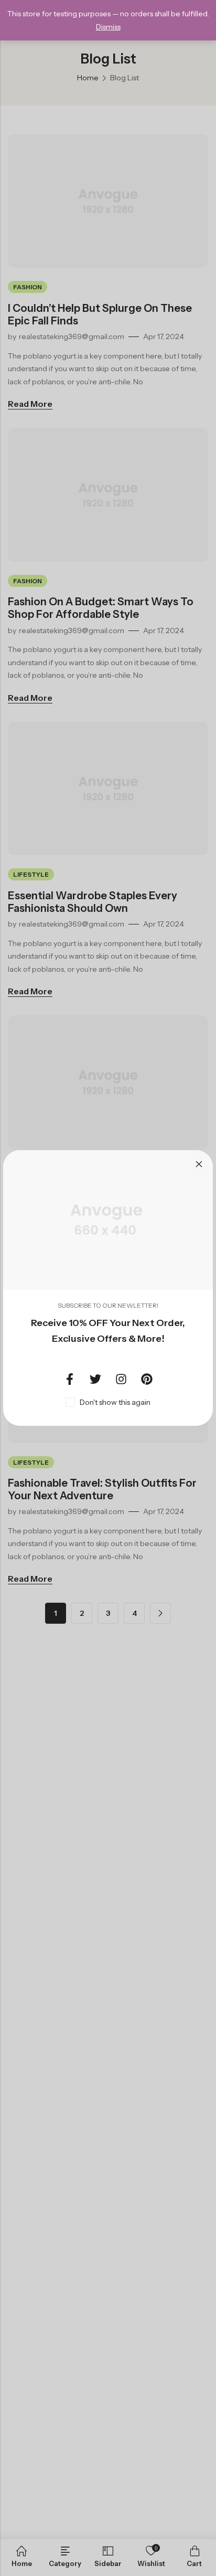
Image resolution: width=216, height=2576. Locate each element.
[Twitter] (95, 1379)
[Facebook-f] (70, 1379)
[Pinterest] (147, 1379)
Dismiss (108, 27)
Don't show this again (115, 1402)
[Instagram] (121, 1379)
